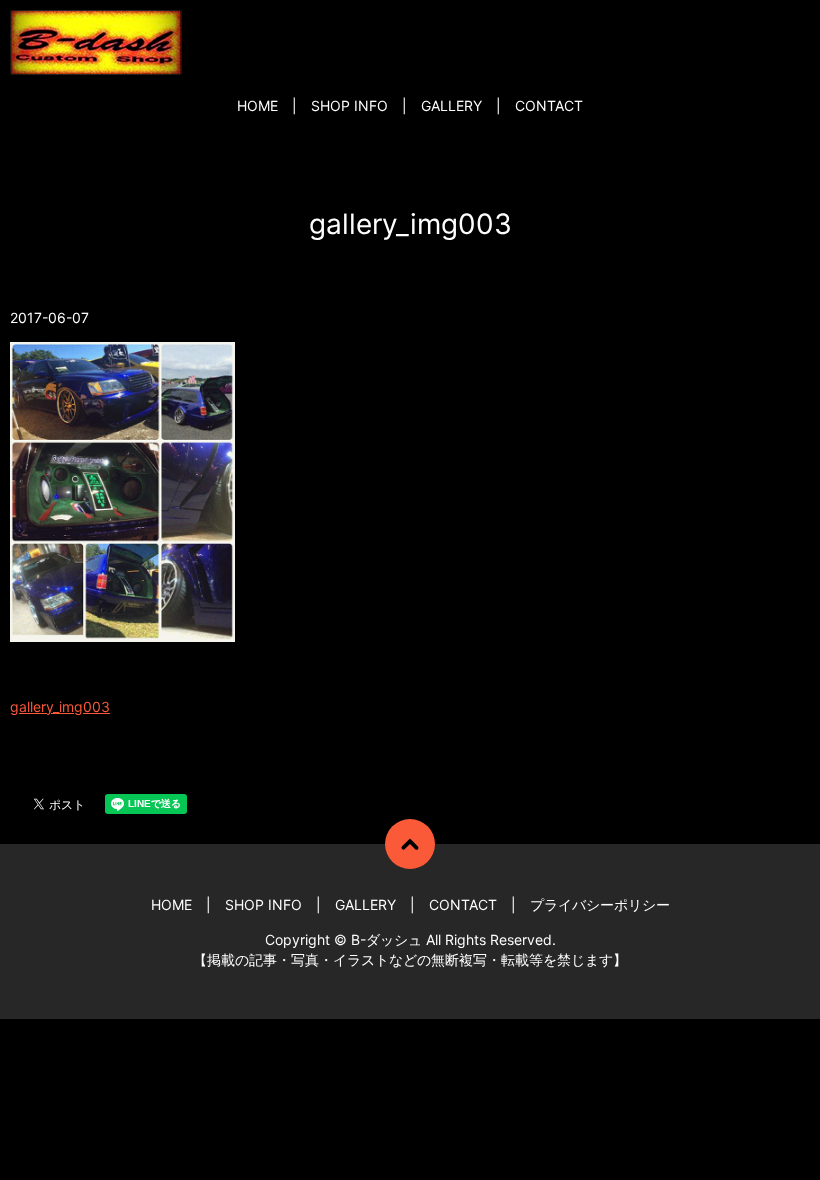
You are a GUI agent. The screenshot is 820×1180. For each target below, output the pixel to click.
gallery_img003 (60, 706)
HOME (257, 105)
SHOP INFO (349, 105)
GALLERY (451, 105)
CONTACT (549, 105)
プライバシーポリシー (600, 904)
